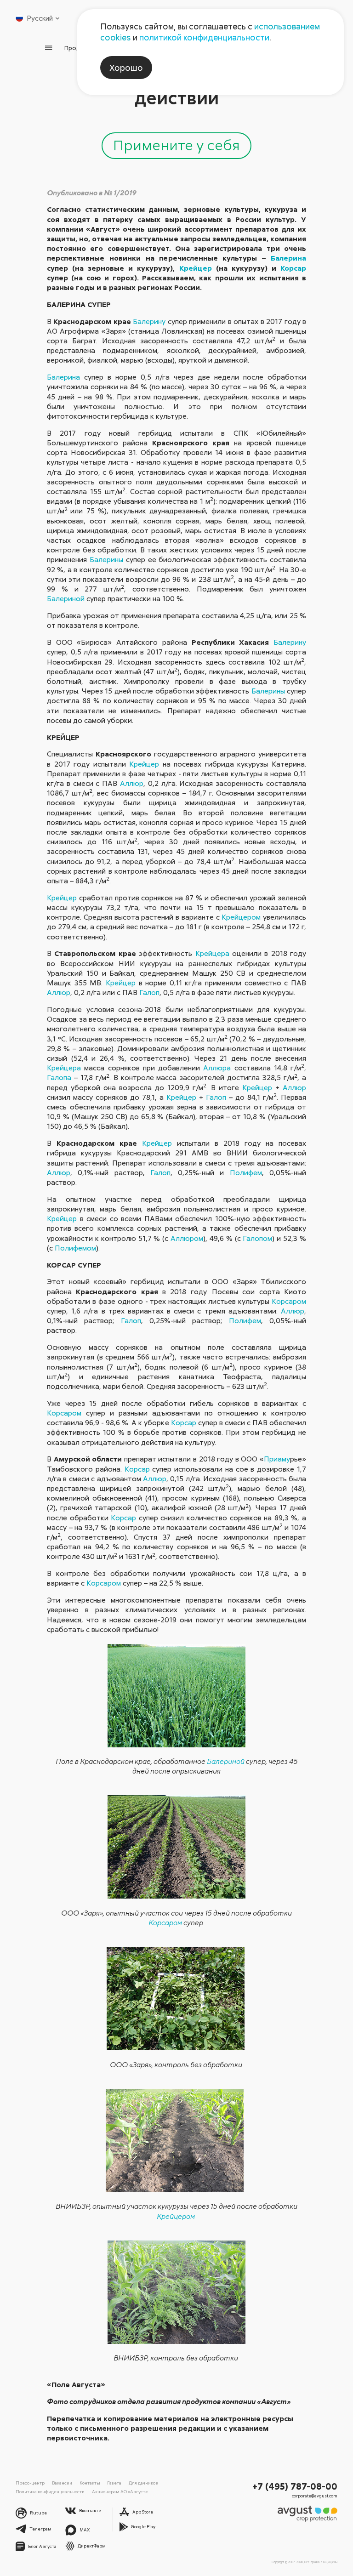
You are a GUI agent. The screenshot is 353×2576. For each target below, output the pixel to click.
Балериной (66, 598)
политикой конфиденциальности (204, 37)
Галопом (257, 1238)
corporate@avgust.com (315, 2496)
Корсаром (289, 1301)
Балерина (288, 258)
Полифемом (75, 1248)
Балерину (149, 321)
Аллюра (217, 1068)
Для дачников (143, 2483)
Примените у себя (176, 145)
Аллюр (132, 783)
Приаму (277, 1459)
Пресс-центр (30, 2483)
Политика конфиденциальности (50, 2491)
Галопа (59, 1077)
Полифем (246, 1172)
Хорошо (126, 68)
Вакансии (62, 2483)
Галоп (149, 992)
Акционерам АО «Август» (120, 2491)
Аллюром (187, 1238)
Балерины (106, 559)
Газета (114, 2483)
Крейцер (196, 268)
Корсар (293, 268)
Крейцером (241, 917)
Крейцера (212, 953)
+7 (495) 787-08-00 (295, 2486)
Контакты (90, 2483)
